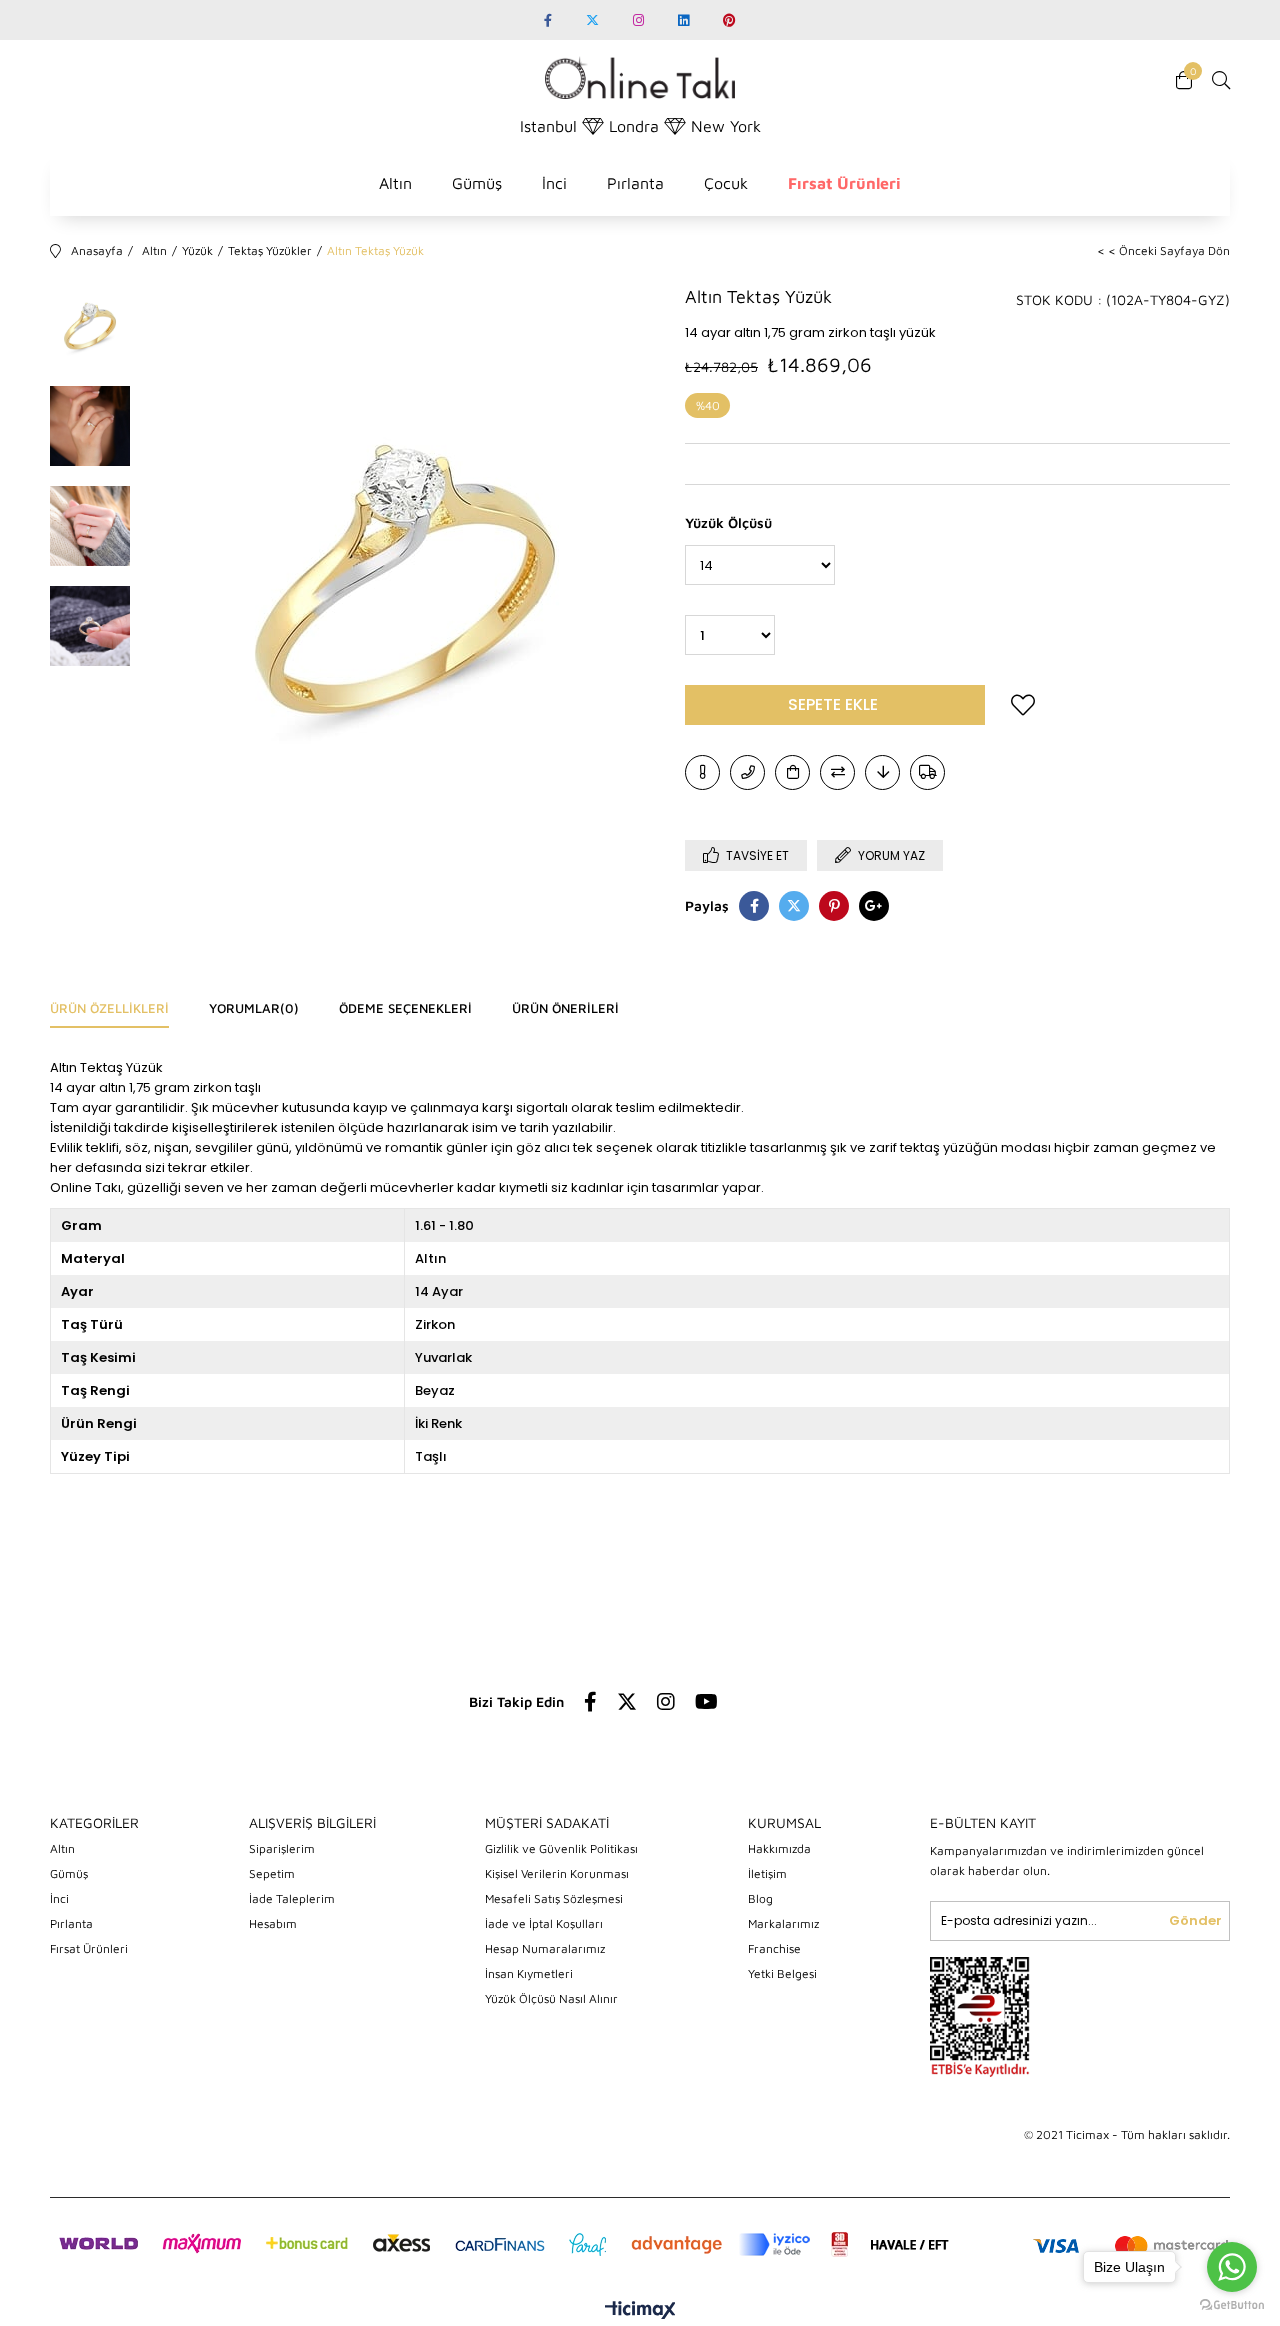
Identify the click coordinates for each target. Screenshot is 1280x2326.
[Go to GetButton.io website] (1232, 2305)
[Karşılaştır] (837, 772)
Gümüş (477, 183)
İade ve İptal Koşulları (544, 1923)
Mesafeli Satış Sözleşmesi (554, 1898)
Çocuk (726, 183)
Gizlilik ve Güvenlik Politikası (561, 1848)
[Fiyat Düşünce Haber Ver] (882, 772)
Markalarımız (783, 1923)
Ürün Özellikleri (109, 1008)
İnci (554, 183)
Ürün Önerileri (565, 1008)
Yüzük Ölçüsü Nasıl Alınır (551, 1998)
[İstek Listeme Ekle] (792, 772)
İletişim (767, 1873)
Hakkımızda (779, 1848)
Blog (760, 1898)
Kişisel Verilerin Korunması (557, 1873)
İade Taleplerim (292, 1898)
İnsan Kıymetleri (529, 1973)
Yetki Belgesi (782, 1973)
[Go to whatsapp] (1232, 2267)
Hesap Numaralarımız (545, 1948)
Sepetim (272, 1873)
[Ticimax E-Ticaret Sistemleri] (640, 2311)
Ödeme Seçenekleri (405, 1008)
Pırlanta (635, 183)
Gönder (1195, 1920)
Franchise (774, 1948)
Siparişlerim (282, 1848)
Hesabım (273, 1923)
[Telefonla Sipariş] (747, 772)
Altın (395, 183)
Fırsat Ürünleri (844, 183)
